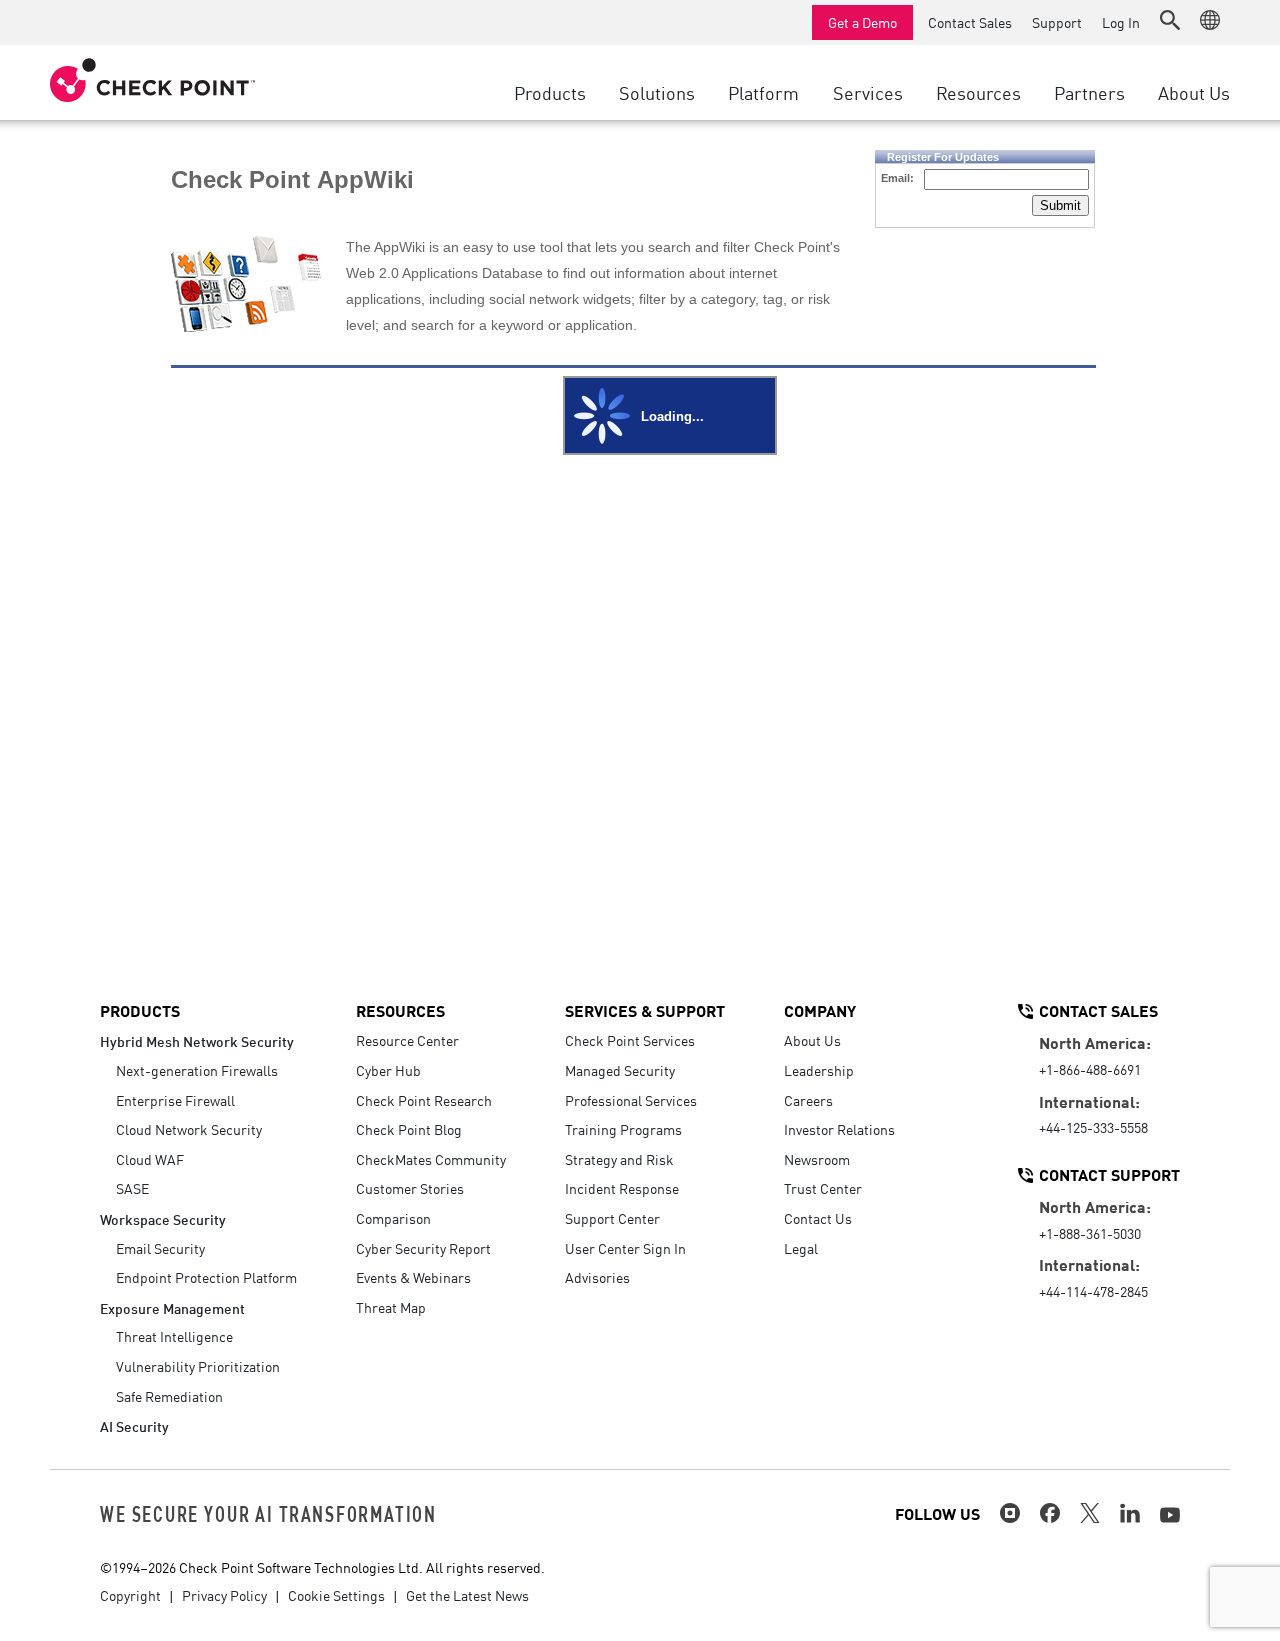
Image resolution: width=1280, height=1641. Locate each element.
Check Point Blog (409, 1129)
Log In (1121, 22)
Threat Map (391, 1307)
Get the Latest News (467, 1595)
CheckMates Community (431, 1159)
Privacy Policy (224, 1595)
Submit (1060, 205)
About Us (812, 1040)
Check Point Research (424, 1100)
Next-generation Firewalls (197, 1070)
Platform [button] (763, 92)
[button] (1170, 20)
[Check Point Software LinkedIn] (1130, 1513)
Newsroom (817, 1159)
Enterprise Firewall (175, 1100)
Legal (801, 1248)
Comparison (393, 1218)
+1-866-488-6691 (1090, 1069)
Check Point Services (630, 1040)
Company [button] (820, 1010)
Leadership (819, 1070)
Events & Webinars (413, 1277)
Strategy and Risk (619, 1159)
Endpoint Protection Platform (206, 1277)
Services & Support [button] (645, 1010)
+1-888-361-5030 (1090, 1233)
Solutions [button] (657, 92)
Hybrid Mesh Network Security (197, 1040)
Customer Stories (410, 1188)
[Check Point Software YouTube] (1170, 1515)
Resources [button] (978, 92)
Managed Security (620, 1070)
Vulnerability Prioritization (198, 1366)
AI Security (134, 1425)
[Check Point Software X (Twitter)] (1090, 1513)
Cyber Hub (388, 1070)
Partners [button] (1089, 92)
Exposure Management (172, 1307)
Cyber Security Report (423, 1248)
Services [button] (868, 92)
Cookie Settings (336, 1595)
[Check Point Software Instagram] (1010, 1513)
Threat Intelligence (174, 1336)
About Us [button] (1194, 92)
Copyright (130, 1595)
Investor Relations (839, 1129)
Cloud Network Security (189, 1129)
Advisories (597, 1277)
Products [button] (550, 92)
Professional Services (631, 1100)
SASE (132, 1188)
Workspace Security (163, 1218)
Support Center (612, 1218)
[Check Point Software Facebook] (1050, 1513)
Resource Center (407, 1040)
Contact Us (818, 1218)
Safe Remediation (169, 1396)
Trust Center (823, 1188)
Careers (808, 1100)
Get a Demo (862, 22)
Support (1057, 22)
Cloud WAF (150, 1159)
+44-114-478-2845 (1093, 1291)
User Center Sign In (625, 1248)
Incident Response (622, 1188)
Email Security (160, 1248)
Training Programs (623, 1129)
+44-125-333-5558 (1093, 1127)
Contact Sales (970, 22)
